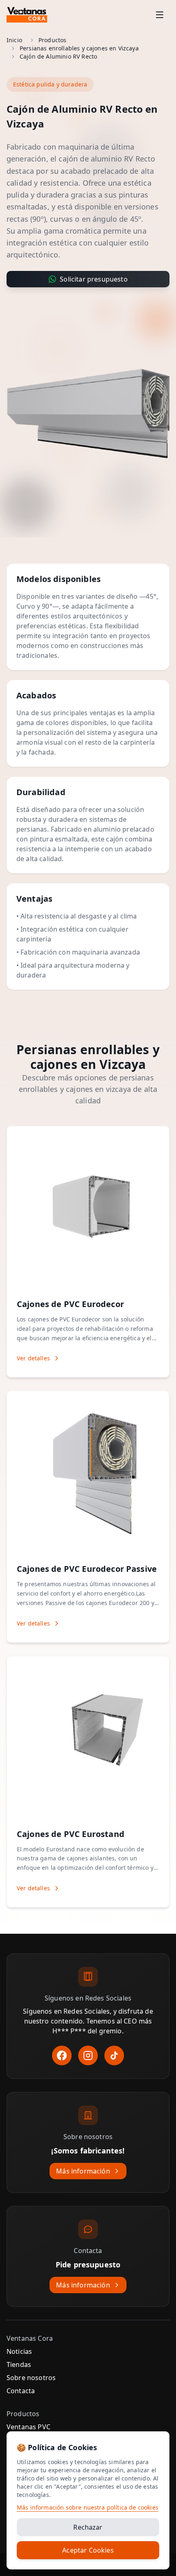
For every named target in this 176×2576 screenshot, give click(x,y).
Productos (52, 40)
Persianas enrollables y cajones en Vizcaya (79, 48)
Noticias (19, 2351)
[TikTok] (114, 2055)
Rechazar (88, 2527)
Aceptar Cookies (88, 2550)
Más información (83, 2171)
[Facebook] (62, 2055)
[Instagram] (88, 2055)
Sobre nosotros (31, 2378)
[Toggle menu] (160, 15)
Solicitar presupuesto (94, 279)
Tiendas (19, 2365)
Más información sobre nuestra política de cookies (88, 2507)
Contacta (21, 2391)
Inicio (14, 40)
